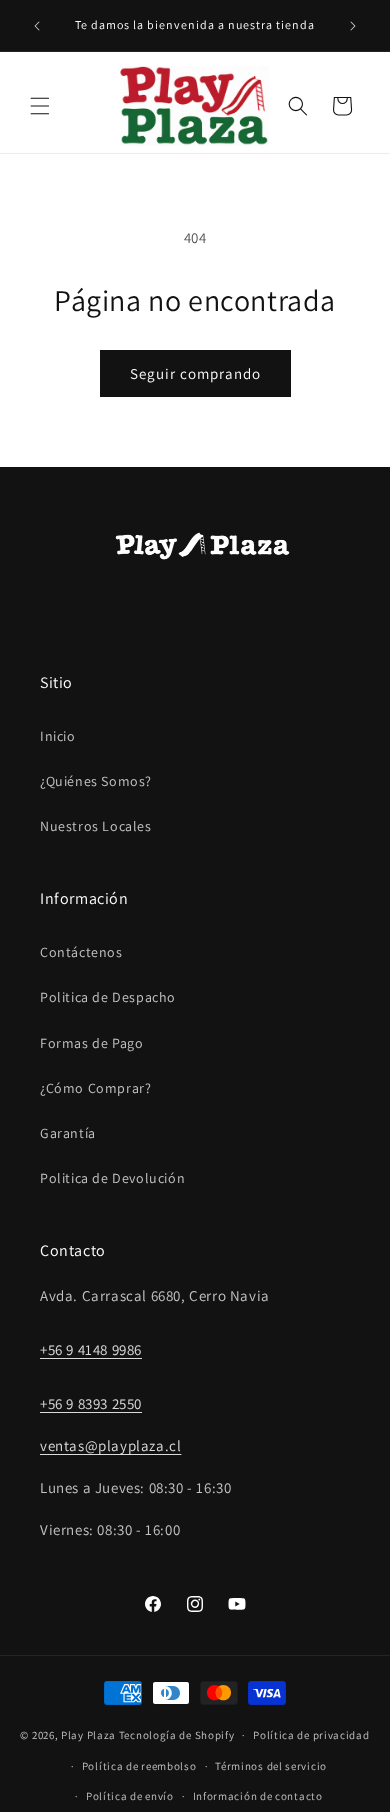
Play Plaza (88, 1735)
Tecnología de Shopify (177, 1735)
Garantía (68, 1133)
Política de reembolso (139, 1766)
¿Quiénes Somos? (96, 781)
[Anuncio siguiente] (353, 26)
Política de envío (130, 1796)
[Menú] (40, 106)
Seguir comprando (195, 373)
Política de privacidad (311, 1735)
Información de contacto (258, 1796)
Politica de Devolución (112, 1178)
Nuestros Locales (96, 826)
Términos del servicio (271, 1766)
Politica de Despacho (108, 997)
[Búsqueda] (298, 106)
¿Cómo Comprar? (95, 1088)
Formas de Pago (91, 1043)
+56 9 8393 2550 (91, 1403)
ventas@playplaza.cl (110, 1445)
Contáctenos (81, 952)
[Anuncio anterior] (37, 26)
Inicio (58, 736)
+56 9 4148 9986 (91, 1349)
